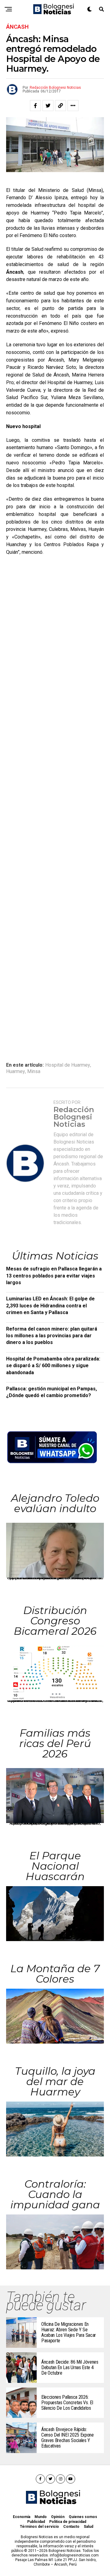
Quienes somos (83, 2517)
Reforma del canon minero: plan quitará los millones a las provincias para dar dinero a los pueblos (52, 1336)
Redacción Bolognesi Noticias (55, 88)
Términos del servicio (39, 2527)
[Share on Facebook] (35, 106)
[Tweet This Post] (48, 106)
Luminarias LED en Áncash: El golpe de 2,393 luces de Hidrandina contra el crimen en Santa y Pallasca (50, 1306)
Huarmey (16, 1072)
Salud (88, 2527)
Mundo (41, 2517)
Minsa (34, 1072)
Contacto (71, 2527)
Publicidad (36, 2522)
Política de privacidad (68, 2522)
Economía (22, 2517)
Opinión (58, 2517)
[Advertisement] (55, 805)
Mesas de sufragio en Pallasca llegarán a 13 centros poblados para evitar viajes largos (54, 1276)
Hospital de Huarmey (68, 1065)
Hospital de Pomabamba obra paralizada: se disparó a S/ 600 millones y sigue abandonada (53, 1366)
